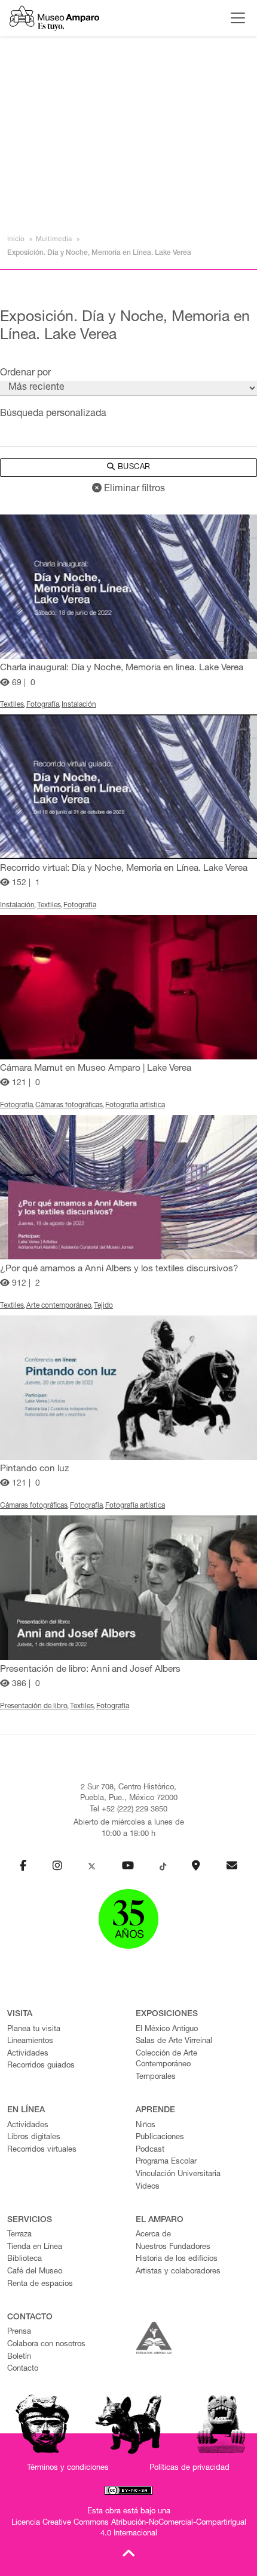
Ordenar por (25, 374)
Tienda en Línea (35, 2247)
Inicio (16, 239)
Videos (148, 2187)
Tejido (103, 1306)
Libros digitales (34, 2138)
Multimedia (54, 239)
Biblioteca (25, 2259)
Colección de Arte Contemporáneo (166, 2060)
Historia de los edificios (177, 2259)
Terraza (19, 2235)
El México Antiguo (167, 2030)
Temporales (156, 2077)
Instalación (79, 705)
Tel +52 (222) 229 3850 (128, 1810)
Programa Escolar (166, 2162)
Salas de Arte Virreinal (174, 2042)
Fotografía (43, 705)
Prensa (19, 2332)
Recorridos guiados (41, 2066)
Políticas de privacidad (189, 2468)
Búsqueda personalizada (53, 414)
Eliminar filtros (133, 489)
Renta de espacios (40, 2284)
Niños (146, 2126)
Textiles (12, 705)
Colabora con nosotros (46, 2345)
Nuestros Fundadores (173, 2247)
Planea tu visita (34, 2030)
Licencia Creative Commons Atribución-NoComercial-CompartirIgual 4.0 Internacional (129, 2529)
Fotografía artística (135, 1105)
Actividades (28, 2054)
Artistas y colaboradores (178, 2272)
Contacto (23, 2369)
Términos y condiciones (68, 2468)
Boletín (19, 2357)
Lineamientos (30, 2042)
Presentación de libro (34, 1706)
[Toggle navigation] (235, 18)
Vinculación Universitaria (178, 2175)
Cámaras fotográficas (69, 1105)
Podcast (150, 2150)
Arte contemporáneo (59, 1306)
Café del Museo (35, 2272)
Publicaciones (160, 2138)
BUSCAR (133, 468)
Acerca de (153, 2235)
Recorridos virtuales (42, 2150)
